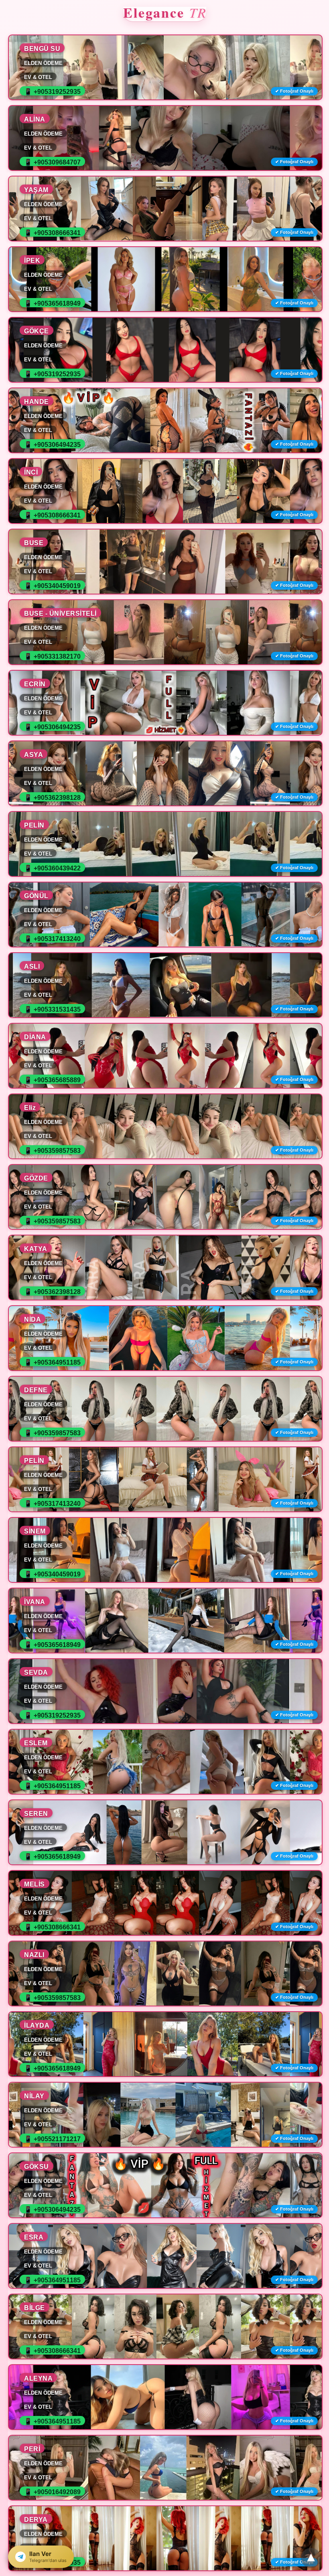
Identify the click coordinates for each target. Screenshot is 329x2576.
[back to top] (311, 2558)
